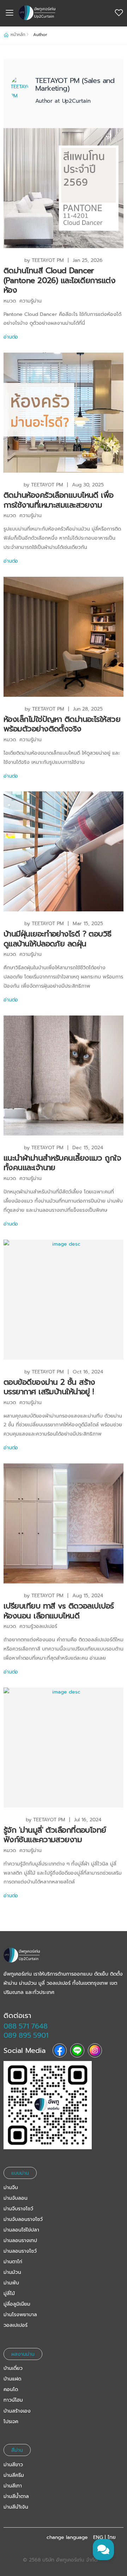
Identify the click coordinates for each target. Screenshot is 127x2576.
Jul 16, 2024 (88, 1820)
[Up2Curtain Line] (64, 2105)
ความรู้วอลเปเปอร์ (38, 1626)
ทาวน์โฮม (13, 2400)
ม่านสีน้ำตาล (16, 2496)
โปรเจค (11, 2422)
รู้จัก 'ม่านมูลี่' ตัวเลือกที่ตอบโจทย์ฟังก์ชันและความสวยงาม (55, 1835)
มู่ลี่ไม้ (9, 2293)
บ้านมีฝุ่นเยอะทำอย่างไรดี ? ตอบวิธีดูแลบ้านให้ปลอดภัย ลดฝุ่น (58, 939)
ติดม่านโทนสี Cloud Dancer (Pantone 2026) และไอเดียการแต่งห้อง (59, 280)
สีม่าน (17, 2450)
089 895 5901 (26, 2035)
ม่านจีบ (11, 2188)
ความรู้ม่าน (31, 301)
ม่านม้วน (12, 2272)
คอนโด (11, 2389)
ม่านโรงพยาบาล (20, 2315)
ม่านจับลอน (16, 2198)
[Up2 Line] (77, 2050)
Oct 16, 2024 (88, 1372)
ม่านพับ (11, 2283)
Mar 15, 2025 (88, 924)
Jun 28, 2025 (88, 709)
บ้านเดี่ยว (13, 2368)
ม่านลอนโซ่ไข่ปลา (21, 2230)
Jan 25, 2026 (88, 260)
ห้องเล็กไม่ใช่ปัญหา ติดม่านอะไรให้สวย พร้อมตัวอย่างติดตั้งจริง (62, 724)
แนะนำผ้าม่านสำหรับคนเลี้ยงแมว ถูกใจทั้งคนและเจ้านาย (62, 1163)
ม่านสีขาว (13, 2465)
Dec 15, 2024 (88, 1148)
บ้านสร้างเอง (17, 2411)
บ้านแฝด (12, 2379)
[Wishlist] (119, 13)
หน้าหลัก (18, 35)
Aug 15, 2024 (88, 1596)
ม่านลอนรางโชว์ (20, 2251)
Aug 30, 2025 (88, 485)
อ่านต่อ (11, 337)
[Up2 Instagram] (95, 2050)
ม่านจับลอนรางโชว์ (23, 2219)
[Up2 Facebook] (60, 2050)
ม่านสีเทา (13, 2486)
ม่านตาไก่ (13, 2262)
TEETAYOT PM (48, 260)
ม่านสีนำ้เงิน (16, 2507)
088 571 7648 (26, 2026)
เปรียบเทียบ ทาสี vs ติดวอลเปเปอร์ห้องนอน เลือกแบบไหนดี (59, 1611)
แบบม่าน (20, 2173)
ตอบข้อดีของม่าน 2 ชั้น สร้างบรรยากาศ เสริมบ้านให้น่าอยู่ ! (49, 1387)
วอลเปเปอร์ (16, 2325)
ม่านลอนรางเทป (20, 2240)
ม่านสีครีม (14, 2475)
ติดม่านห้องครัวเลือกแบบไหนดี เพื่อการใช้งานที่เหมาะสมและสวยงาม (59, 500)
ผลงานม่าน (23, 2354)
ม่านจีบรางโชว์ (18, 2209)
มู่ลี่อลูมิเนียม (17, 2304)
